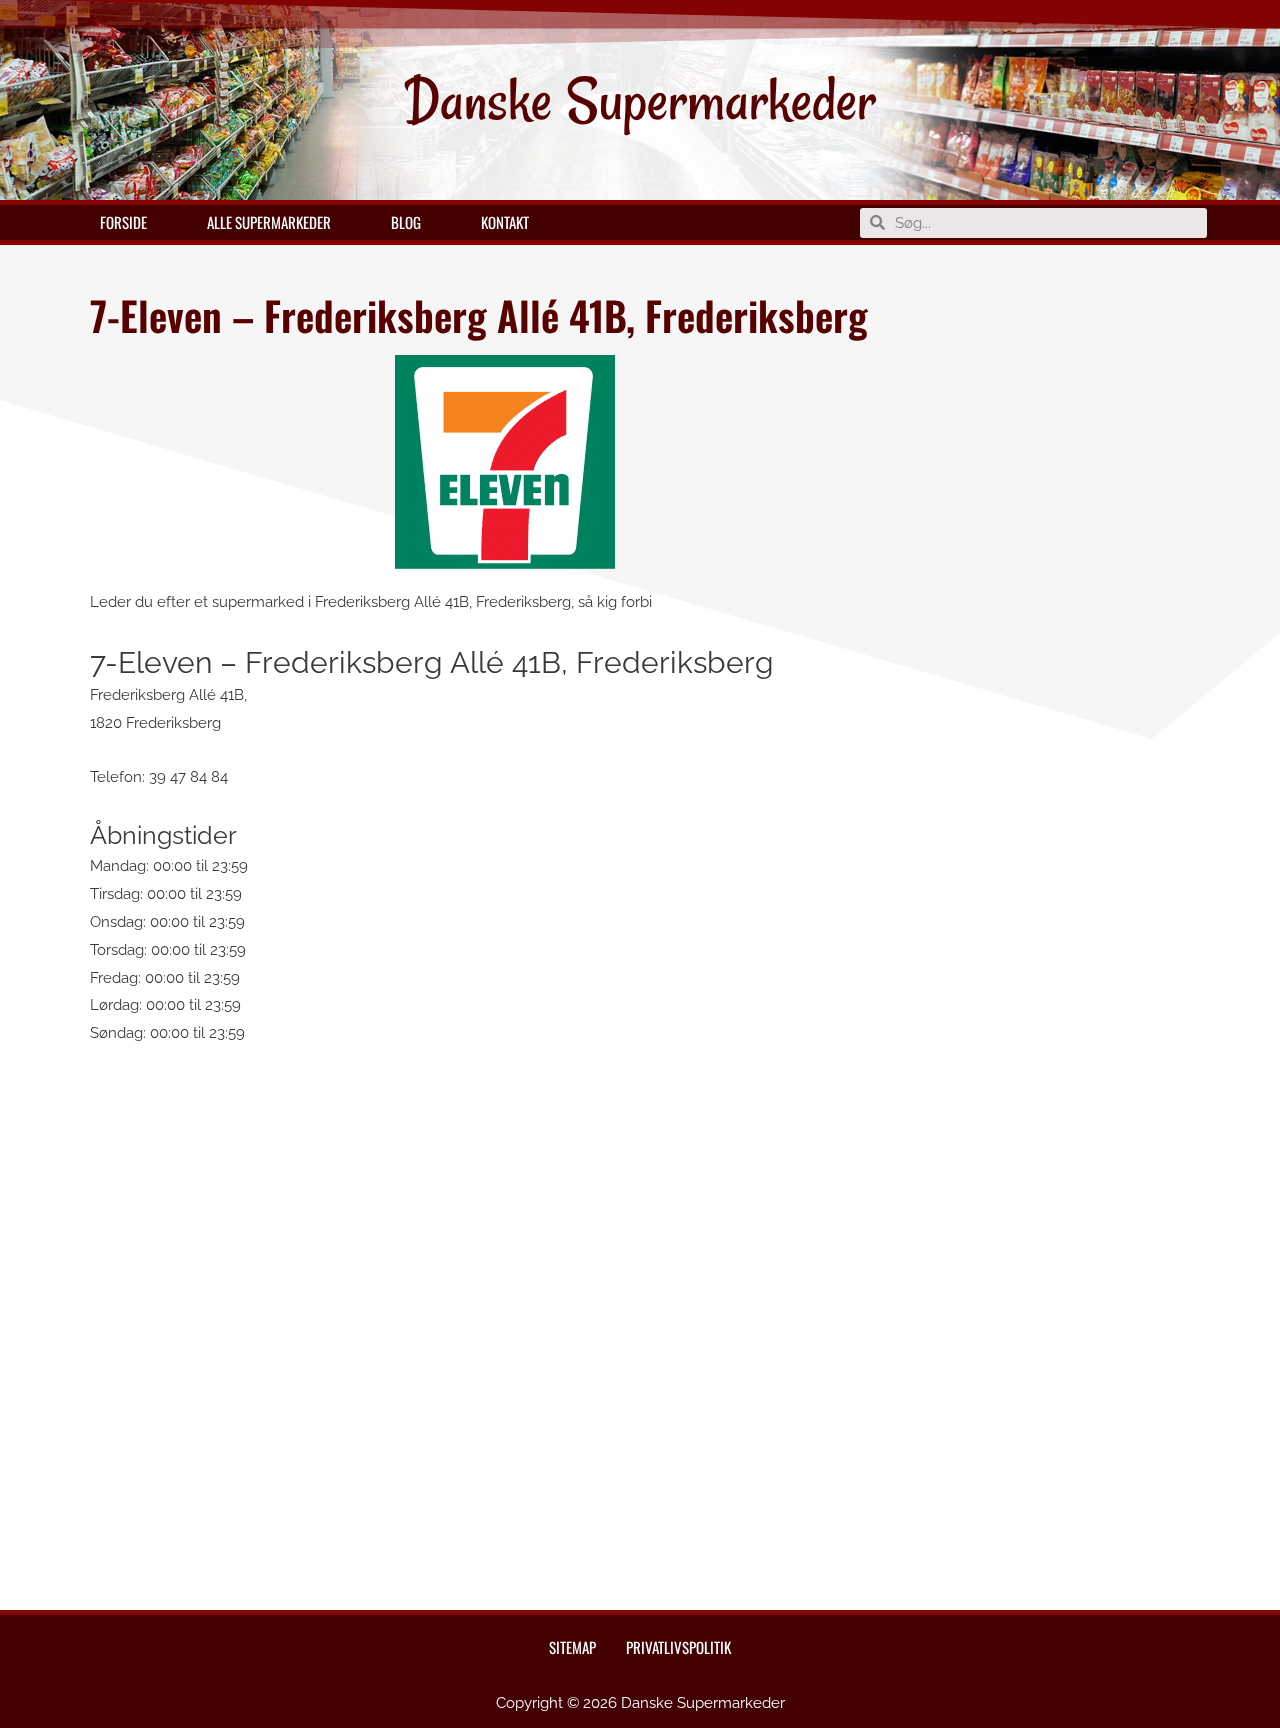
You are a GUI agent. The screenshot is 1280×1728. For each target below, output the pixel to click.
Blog (406, 222)
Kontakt (505, 222)
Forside (123, 222)
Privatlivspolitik (678, 1647)
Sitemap (572, 1647)
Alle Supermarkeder (269, 222)
